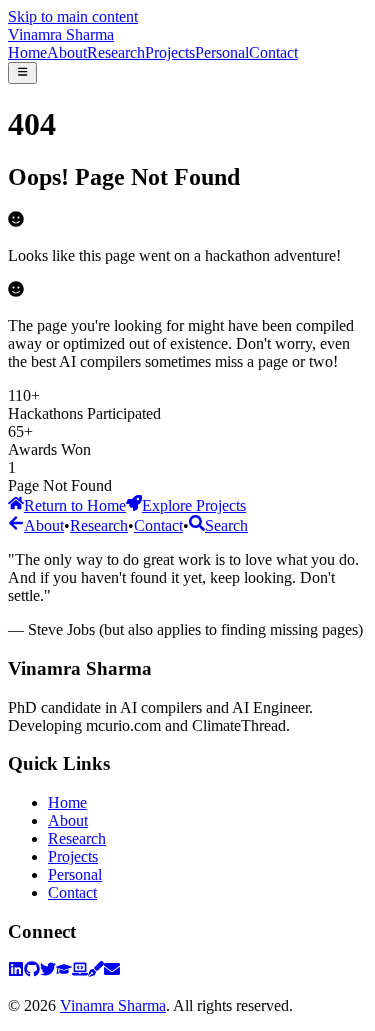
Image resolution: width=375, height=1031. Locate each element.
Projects (170, 52)
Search (226, 525)
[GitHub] (32, 971)
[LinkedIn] (16, 971)
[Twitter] (48, 971)
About (67, 52)
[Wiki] (96, 971)
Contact (273, 52)
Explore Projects (194, 505)
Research (116, 52)
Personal (222, 52)
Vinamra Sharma (61, 34)
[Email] (112, 971)
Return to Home (75, 505)
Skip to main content (73, 16)
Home (27, 52)
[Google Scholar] (64, 971)
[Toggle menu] (22, 73)
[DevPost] (80, 971)
